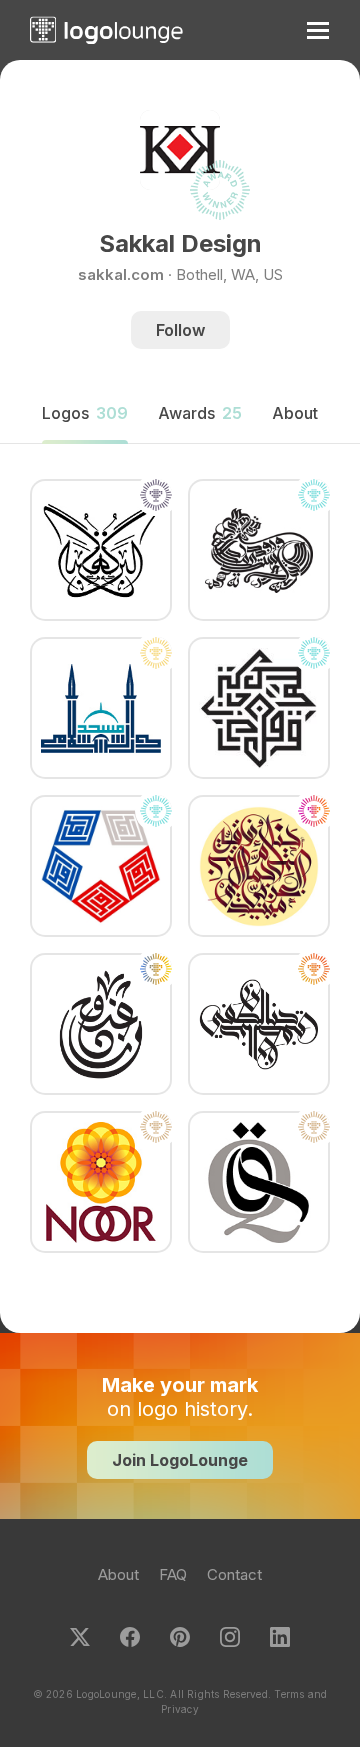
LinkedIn (280, 1637)
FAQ (173, 1574)
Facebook (130, 1637)
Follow (180, 330)
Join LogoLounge (180, 1460)
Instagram (230, 1637)
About (118, 1574)
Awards (200, 413)
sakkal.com (121, 274)
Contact (234, 1574)
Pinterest (180, 1637)
